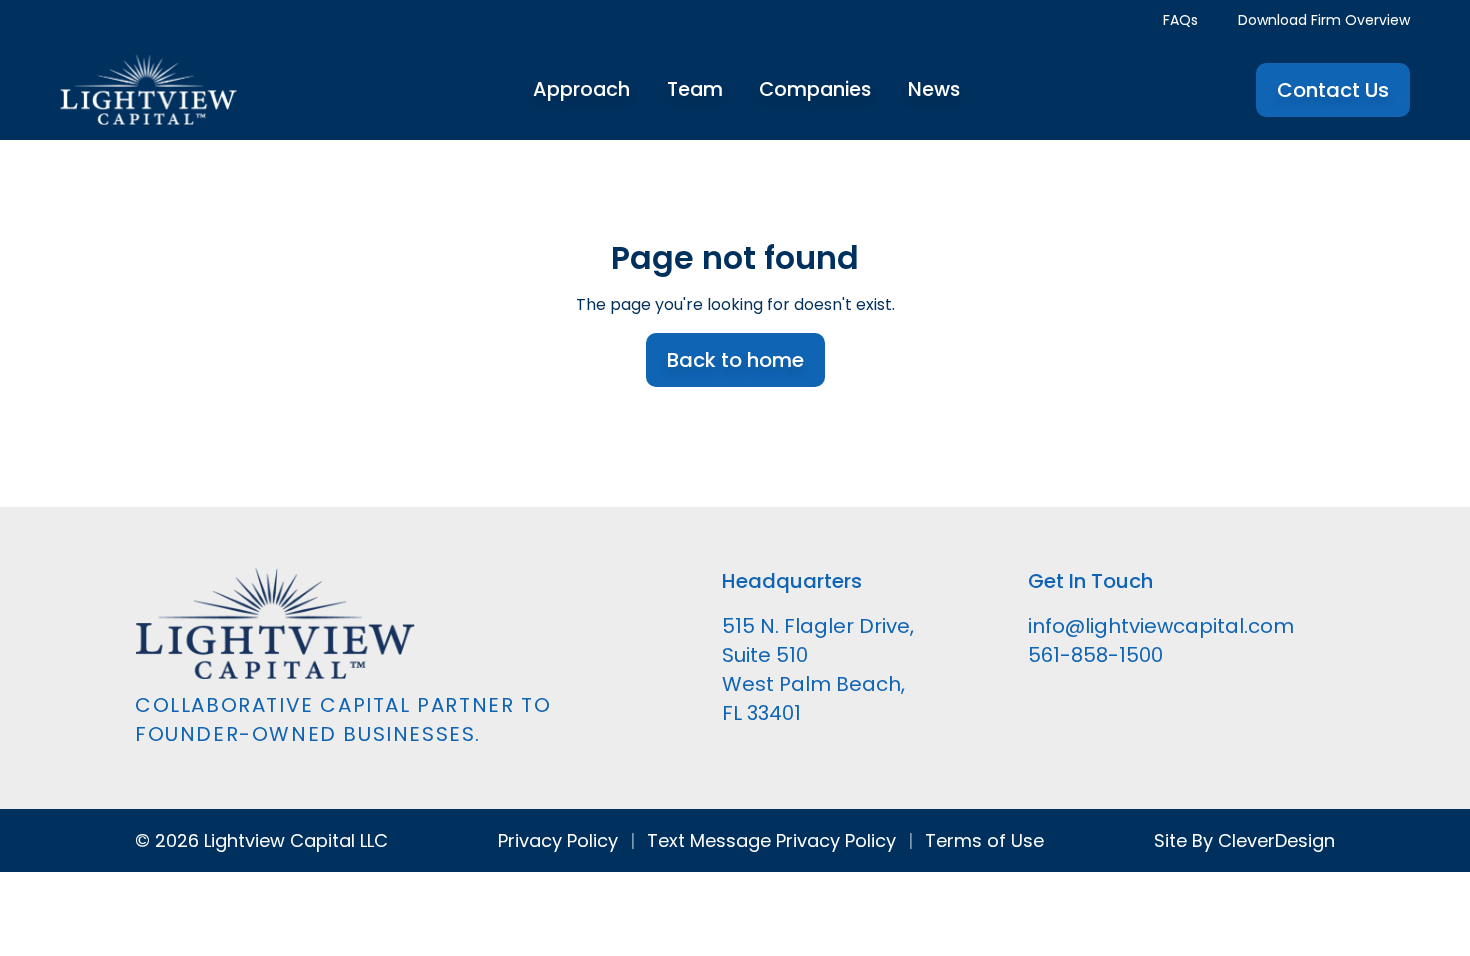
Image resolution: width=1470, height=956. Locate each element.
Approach (581, 89)
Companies (815, 89)
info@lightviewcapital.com (1161, 626)
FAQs (1180, 20)
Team (695, 89)
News (934, 89)
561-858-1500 (1095, 655)
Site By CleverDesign (1244, 840)
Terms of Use (984, 840)
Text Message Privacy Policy (771, 840)
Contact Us (1333, 90)
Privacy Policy (558, 840)
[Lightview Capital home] (148, 89)
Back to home (735, 360)
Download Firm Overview (1324, 20)
